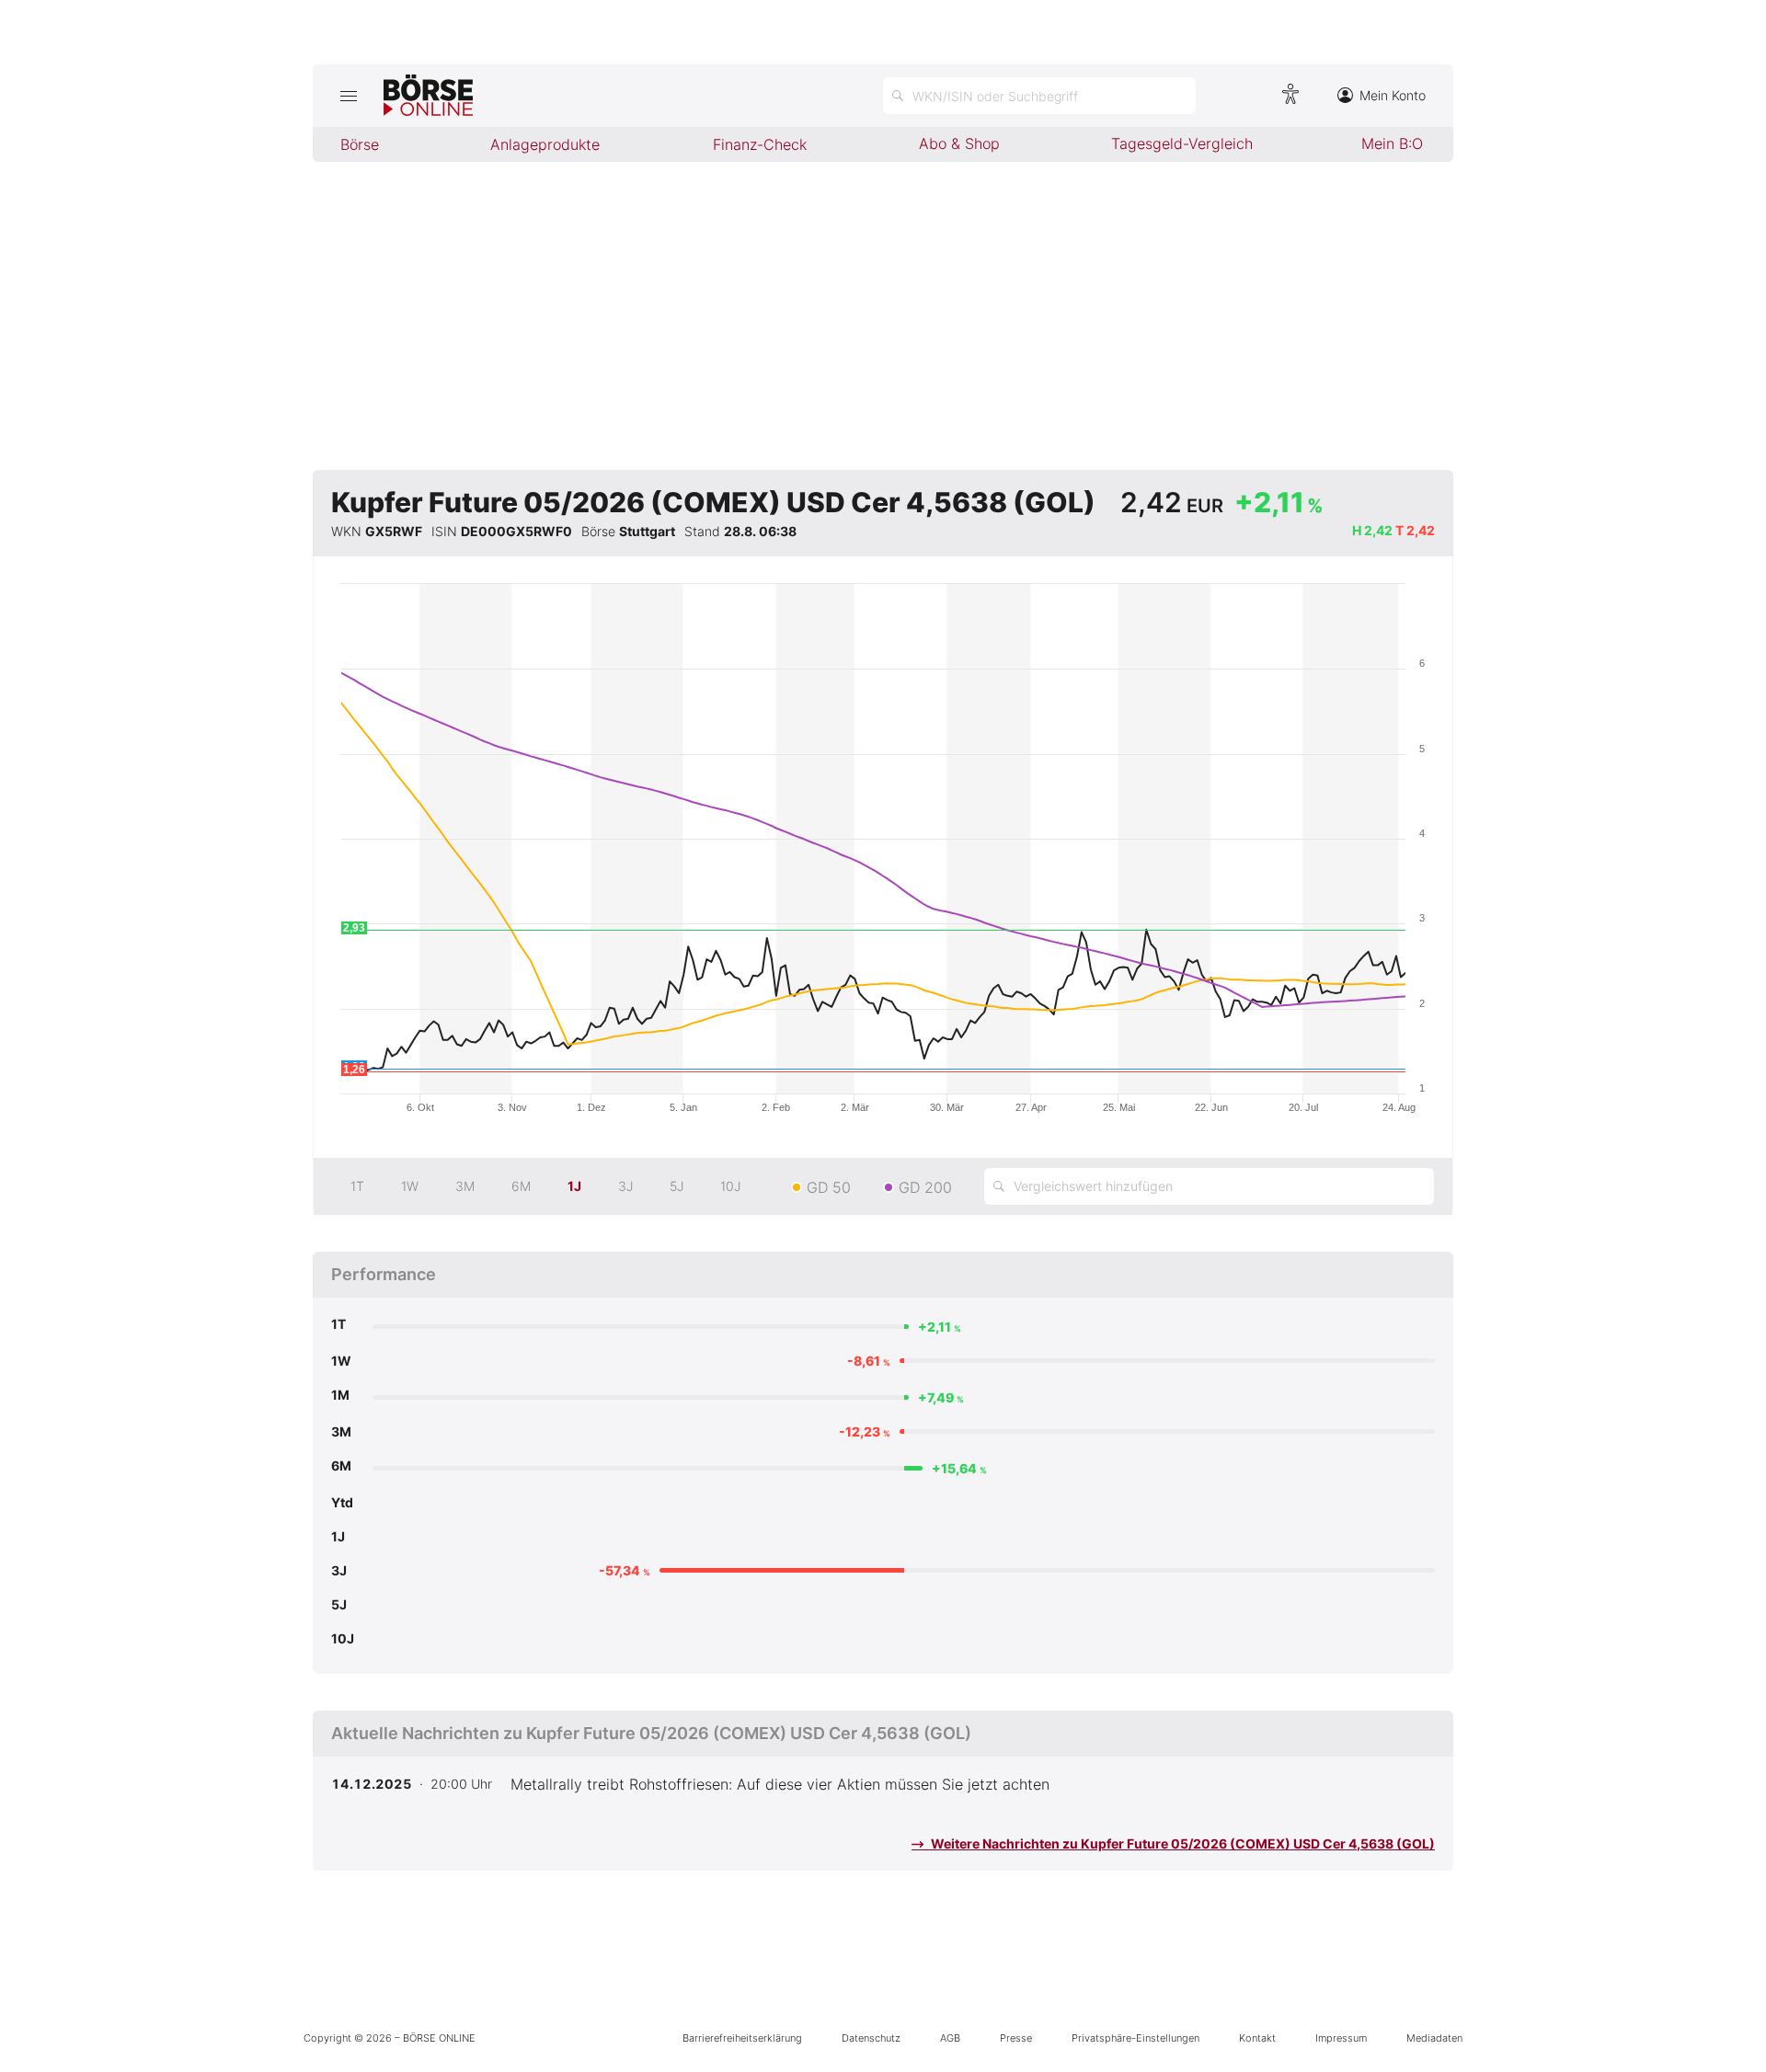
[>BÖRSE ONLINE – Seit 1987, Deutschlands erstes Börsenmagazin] (428, 96)
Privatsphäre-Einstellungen (1135, 2038)
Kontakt (1257, 2038)
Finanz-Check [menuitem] (760, 144)
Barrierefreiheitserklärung (742, 2038)
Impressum (1341, 2038)
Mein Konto (1393, 95)
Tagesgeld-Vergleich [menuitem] (1182, 143)
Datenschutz (871, 2038)
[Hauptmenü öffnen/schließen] (348, 96)
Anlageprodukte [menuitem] (545, 144)
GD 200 (925, 1187)
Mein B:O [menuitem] (1392, 143)
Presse (1016, 2038)
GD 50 (829, 1187)
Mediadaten (1434, 2038)
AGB (950, 2038)
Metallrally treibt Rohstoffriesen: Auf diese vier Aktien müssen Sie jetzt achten (780, 1784)
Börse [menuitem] (360, 144)
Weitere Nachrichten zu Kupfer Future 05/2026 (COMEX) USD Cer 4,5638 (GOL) (1181, 1843)
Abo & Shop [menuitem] (959, 143)
